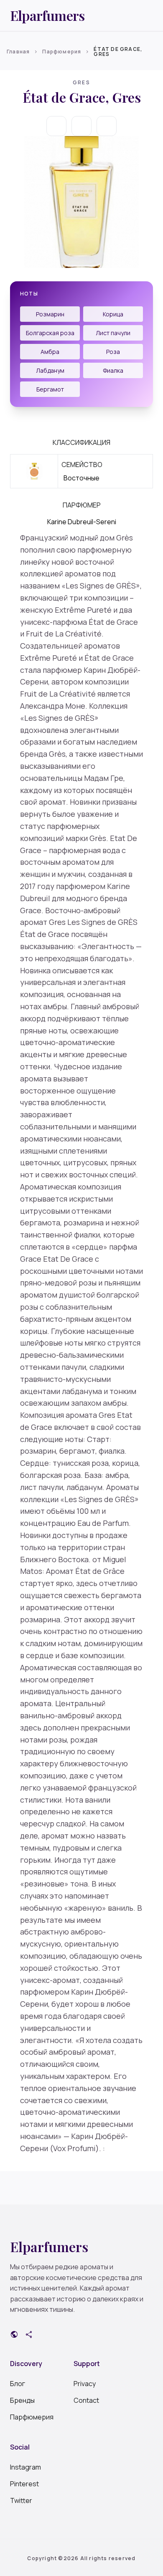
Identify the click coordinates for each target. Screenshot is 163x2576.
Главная (18, 52)
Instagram (25, 2467)
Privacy (85, 2384)
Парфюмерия (62, 52)
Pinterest (24, 2484)
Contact (86, 2400)
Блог (18, 2384)
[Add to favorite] (81, 126)
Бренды (22, 2400)
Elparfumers (47, 15)
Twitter (21, 2500)
